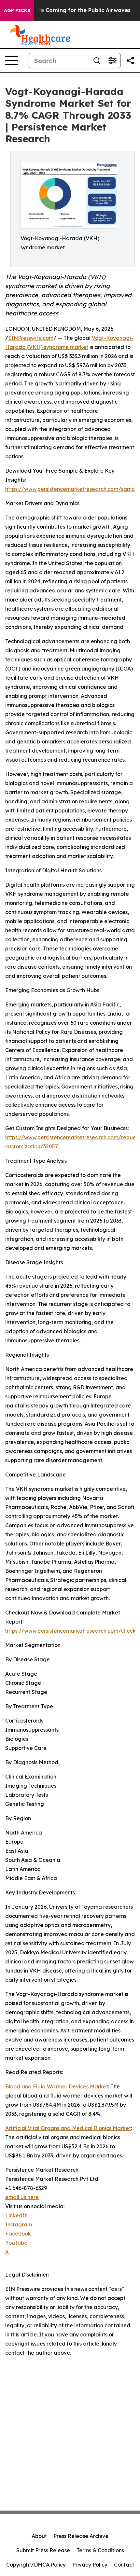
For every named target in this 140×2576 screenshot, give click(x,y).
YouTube (16, 2243)
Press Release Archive (81, 2536)
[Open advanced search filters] (112, 61)
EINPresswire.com (31, 338)
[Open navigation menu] (12, 61)
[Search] (97, 61)
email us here (22, 2197)
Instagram (19, 2224)
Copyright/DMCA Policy (36, 2565)
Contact (124, 2565)
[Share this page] (130, 61)
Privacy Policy (90, 2565)
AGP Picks (17, 10)
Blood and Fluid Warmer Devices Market (57, 2086)
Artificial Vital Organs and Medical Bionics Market (68, 2128)
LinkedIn (16, 2215)
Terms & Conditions (100, 2550)
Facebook (18, 2234)
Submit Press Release (43, 2550)
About (39, 2536)
